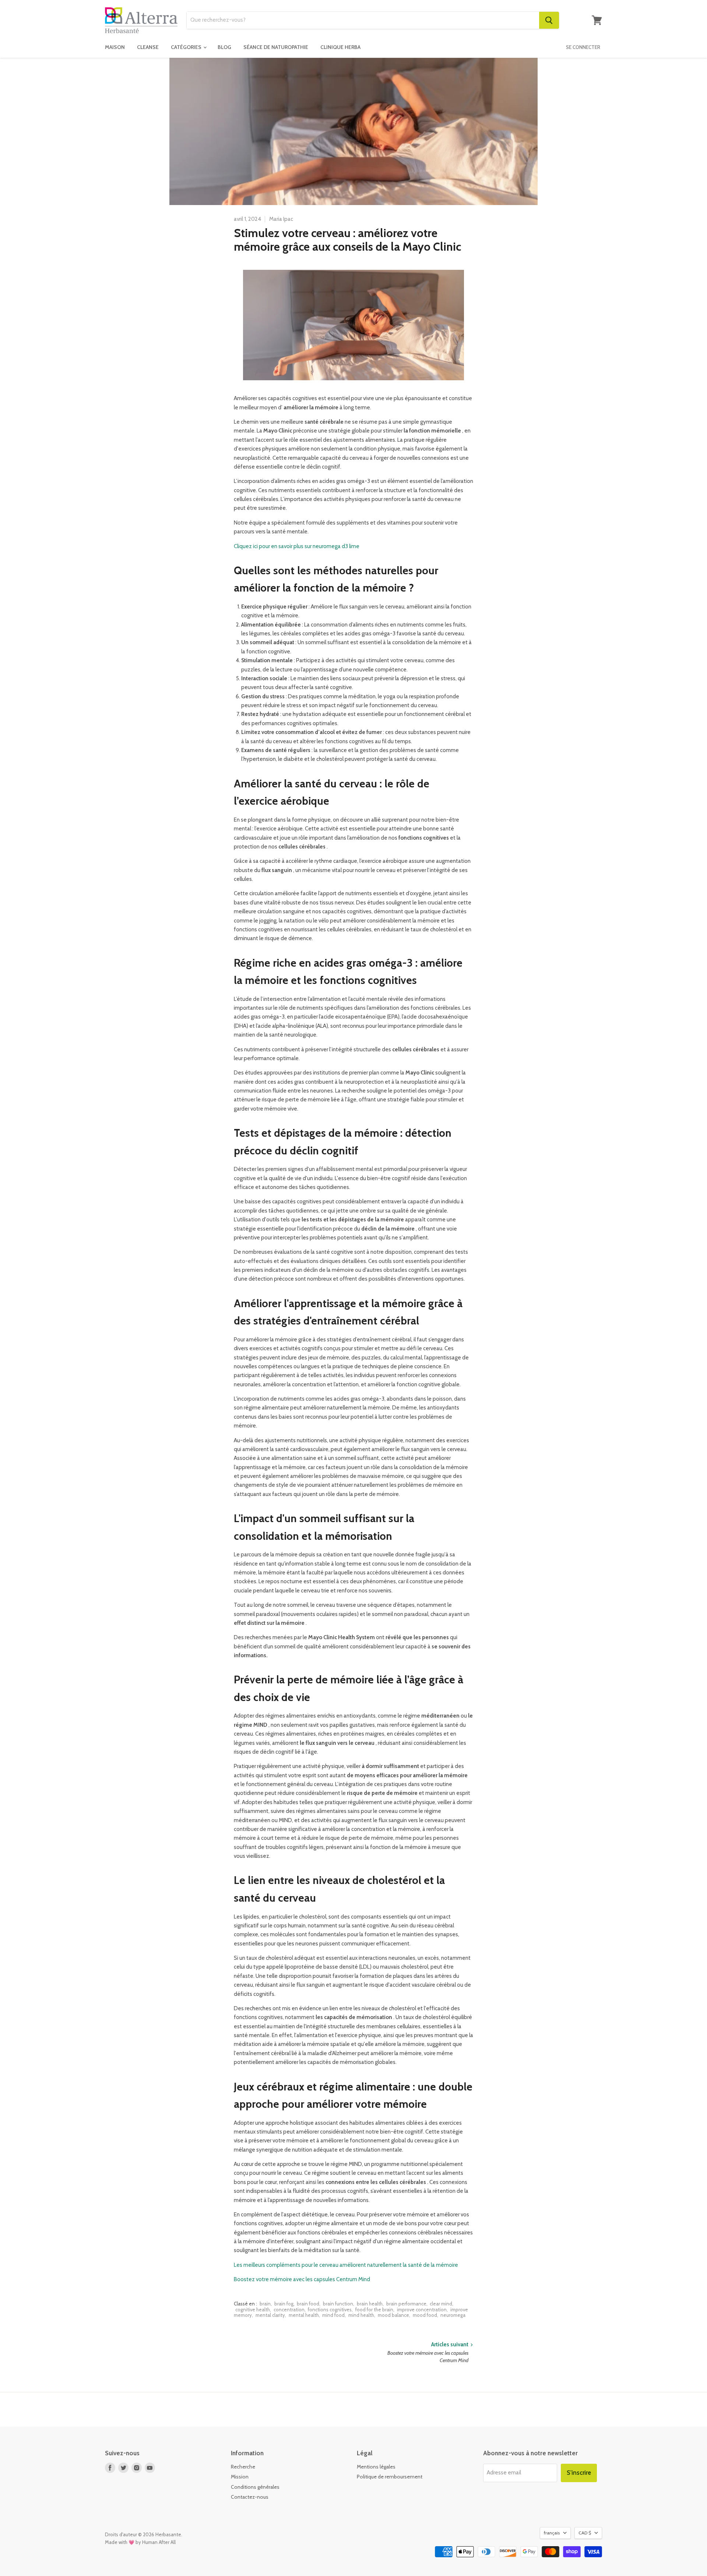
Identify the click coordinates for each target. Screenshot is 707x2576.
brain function (338, 2304)
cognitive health (253, 2309)
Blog (224, 47)
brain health (370, 2304)
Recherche (243, 2467)
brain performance (406, 2304)
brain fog (284, 2304)
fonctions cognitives (330, 2309)
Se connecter (583, 47)
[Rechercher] (549, 20)
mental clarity (270, 2315)
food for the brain (374, 2309)
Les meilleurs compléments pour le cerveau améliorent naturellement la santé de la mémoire (346, 2265)
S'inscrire (579, 2473)
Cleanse (148, 47)
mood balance (393, 2315)
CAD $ (585, 2533)
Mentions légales (376, 2467)
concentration (289, 2309)
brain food (308, 2304)
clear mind (441, 2304)
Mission (240, 2477)
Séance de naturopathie (276, 47)
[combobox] (363, 20)
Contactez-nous (250, 2497)
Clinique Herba (340, 47)
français (552, 2533)
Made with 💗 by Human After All (140, 2542)
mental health (304, 2315)
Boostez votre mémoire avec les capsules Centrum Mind (302, 2279)
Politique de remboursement (390, 2477)
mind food (333, 2315)
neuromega (453, 2315)
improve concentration (422, 2309)
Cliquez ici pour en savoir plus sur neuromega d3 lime (297, 546)
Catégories (187, 47)
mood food (425, 2315)
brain (265, 2304)
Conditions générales (255, 2487)
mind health (361, 2315)
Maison (115, 47)
